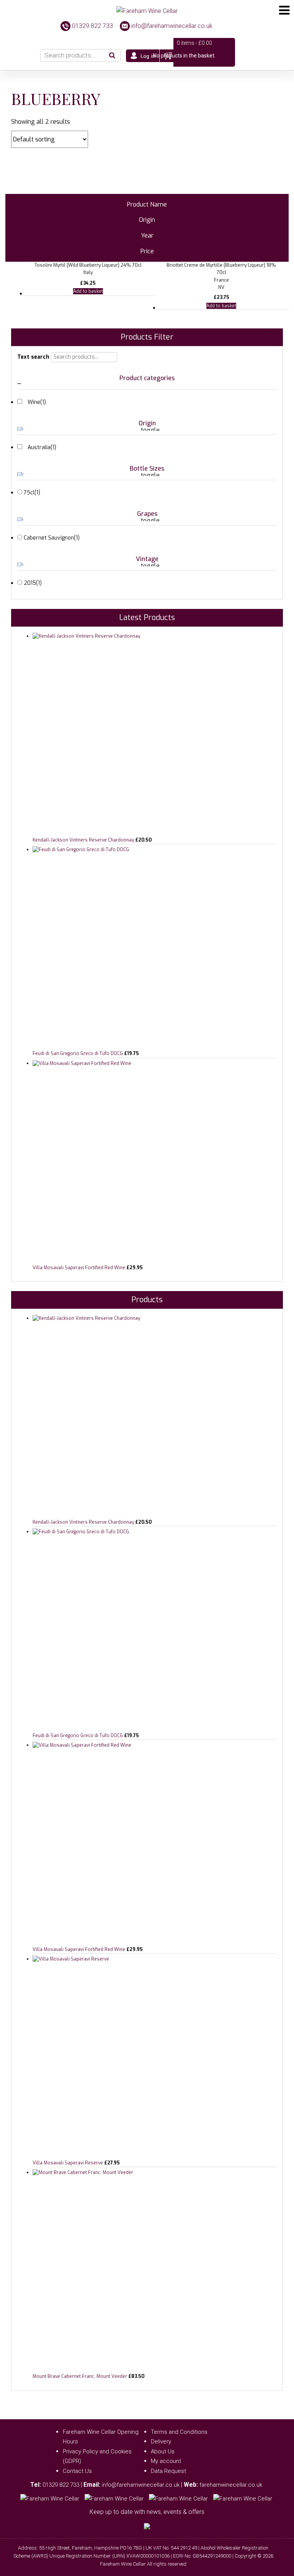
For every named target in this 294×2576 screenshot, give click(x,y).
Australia (42, 447)
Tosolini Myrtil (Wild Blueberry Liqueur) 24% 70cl (88, 265)
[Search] (113, 55)
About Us (163, 2451)
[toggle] (147, 384)
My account (166, 2461)
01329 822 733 (92, 26)
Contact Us (77, 2471)
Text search (33, 357)
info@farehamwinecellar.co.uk (172, 26)
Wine (37, 402)
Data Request (168, 2471)
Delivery (161, 2441)
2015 (33, 583)
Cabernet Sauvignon (52, 538)
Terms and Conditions (179, 2432)
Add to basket (88, 291)
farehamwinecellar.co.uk (231, 2485)
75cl (32, 493)
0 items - (194, 43)
